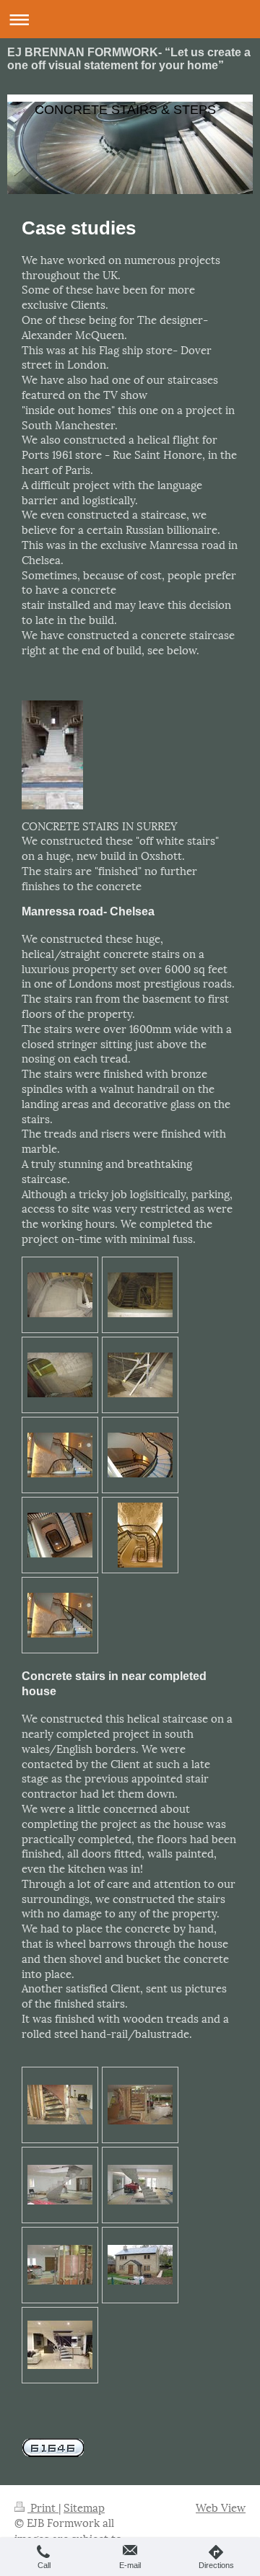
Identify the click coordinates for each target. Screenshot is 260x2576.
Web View (221, 2507)
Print (43, 2507)
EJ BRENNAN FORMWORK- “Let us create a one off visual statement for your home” (129, 59)
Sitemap (84, 2507)
